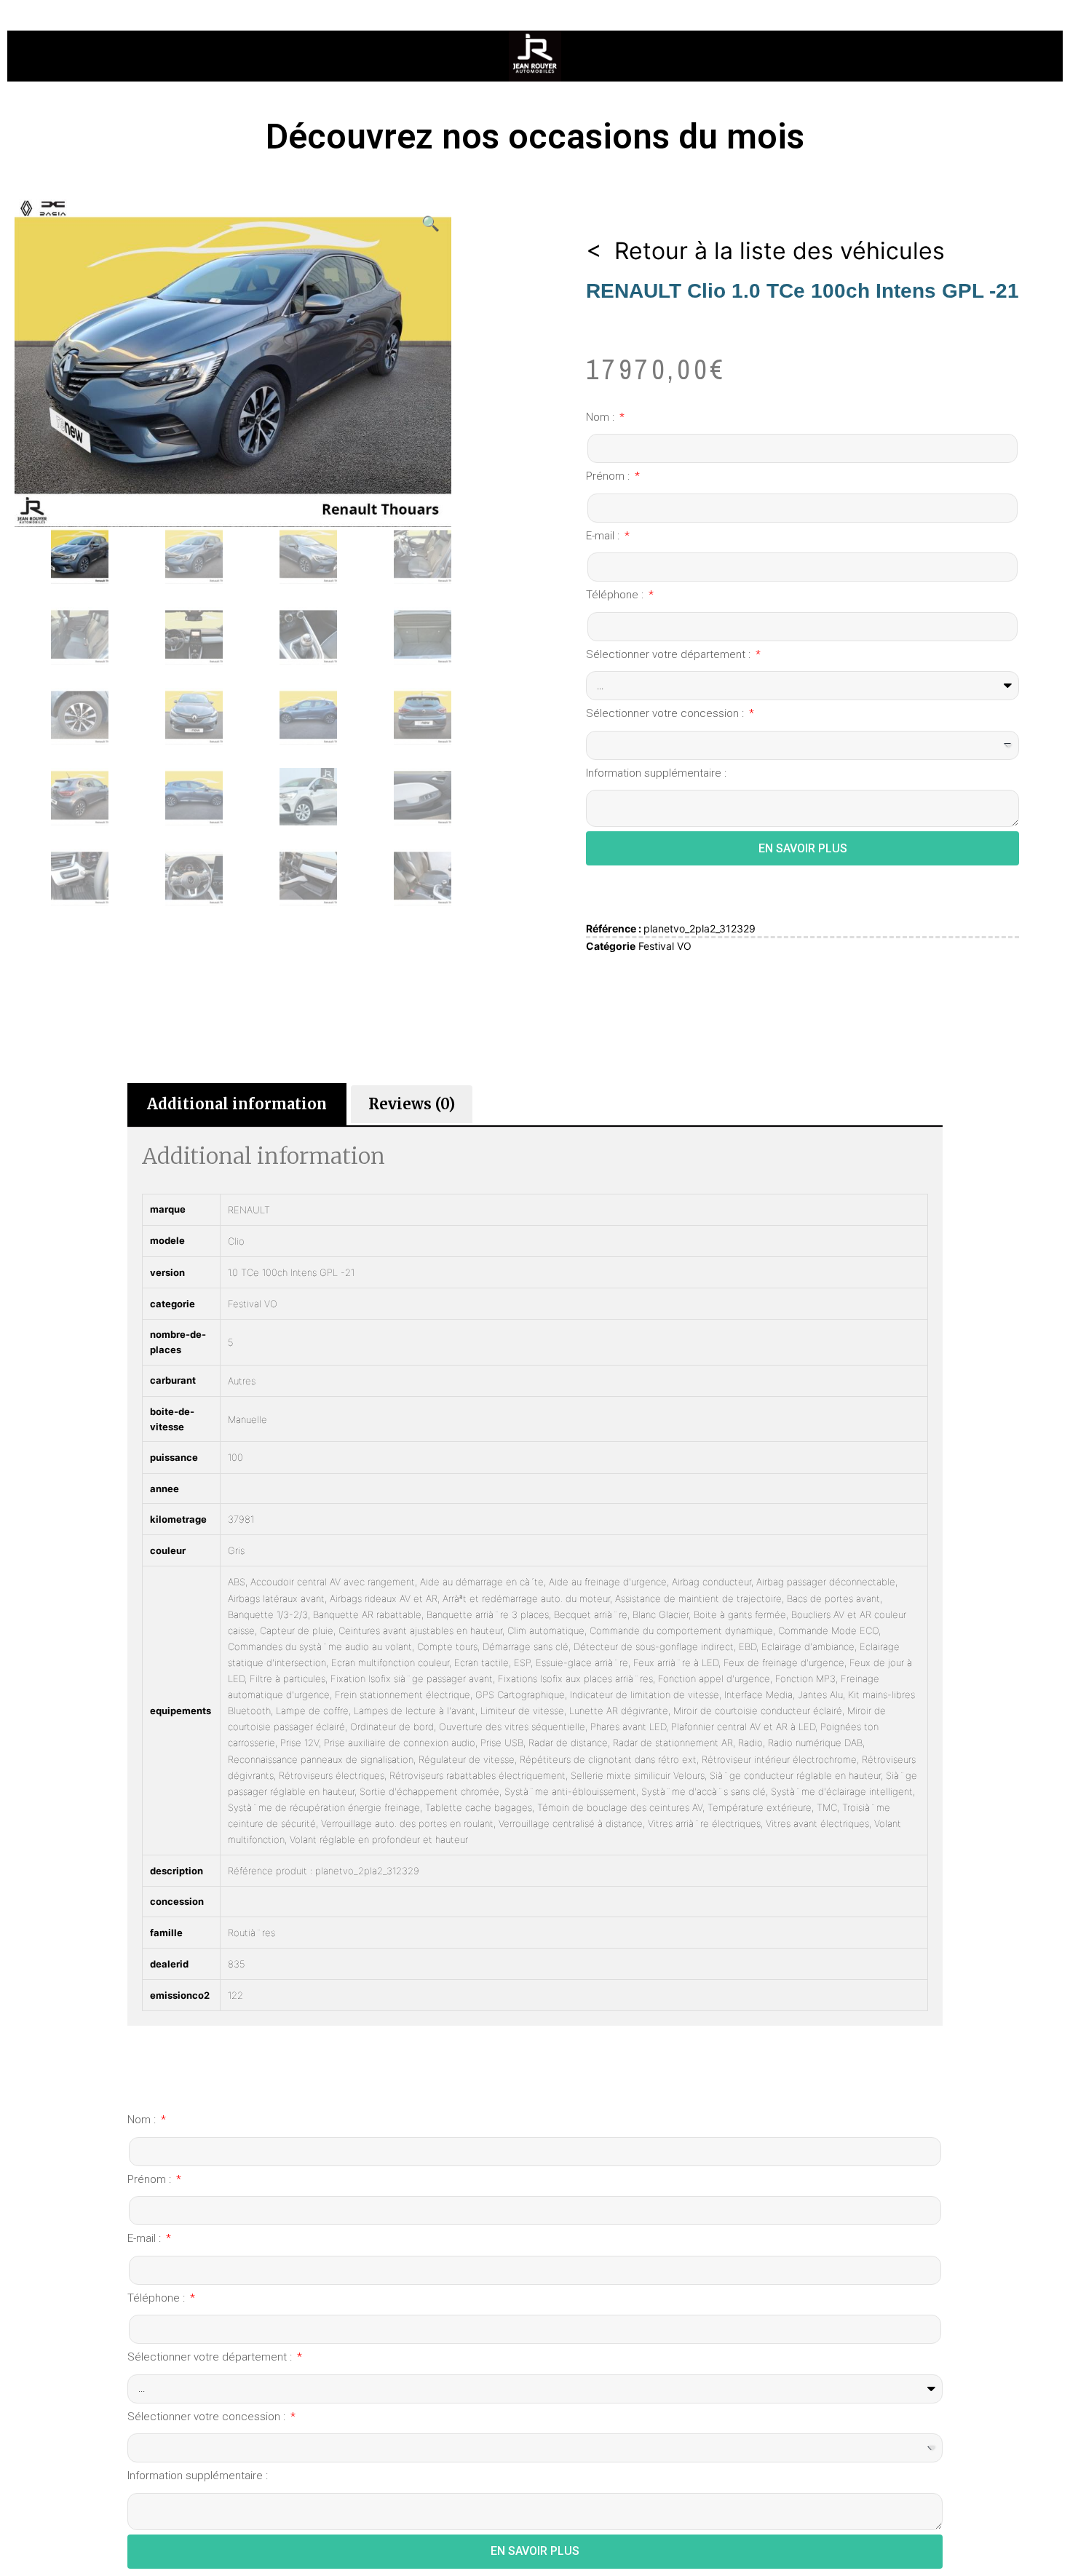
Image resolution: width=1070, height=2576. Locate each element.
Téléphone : (616, 595)
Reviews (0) (412, 1104)
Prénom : (609, 476)
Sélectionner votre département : (670, 654)
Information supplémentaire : (656, 773)
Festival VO (665, 946)
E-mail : (604, 536)
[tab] (237, 1104)
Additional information (237, 1104)
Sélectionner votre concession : (666, 713)
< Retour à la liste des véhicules (765, 251)
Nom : (602, 417)
